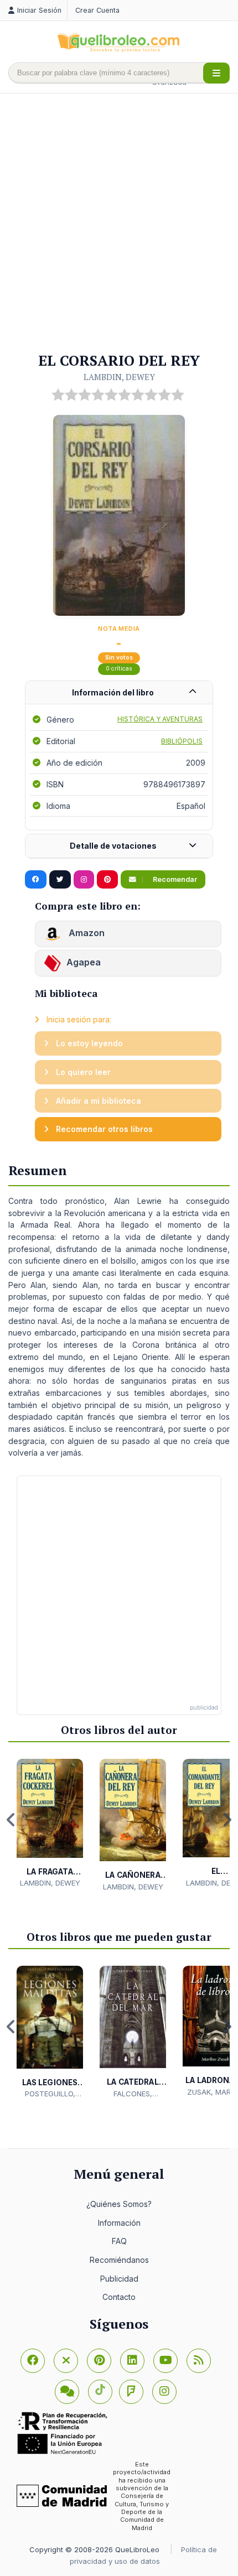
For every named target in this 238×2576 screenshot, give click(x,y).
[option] (50, 1824)
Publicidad (119, 2279)
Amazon (86, 933)
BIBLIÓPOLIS (182, 741)
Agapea (84, 963)
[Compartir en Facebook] (36, 880)
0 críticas (119, 669)
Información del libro (113, 692)
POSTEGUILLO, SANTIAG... (50, 2094)
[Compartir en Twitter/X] (60, 880)
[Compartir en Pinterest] (107, 880)
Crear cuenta (97, 10)
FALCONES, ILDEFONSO (133, 2094)
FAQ (119, 2241)
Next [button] (227, 1820)
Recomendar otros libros (103, 1129)
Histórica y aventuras (160, 719)
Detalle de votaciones (113, 846)
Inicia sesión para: (78, 1019)
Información (119, 2223)
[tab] (119, 693)
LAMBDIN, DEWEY (119, 377)
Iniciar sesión (39, 10)
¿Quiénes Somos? (119, 2204)
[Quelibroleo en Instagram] (84, 880)
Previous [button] (11, 1820)
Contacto (119, 2297)
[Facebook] (33, 2361)
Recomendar (174, 879)
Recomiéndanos (119, 2260)
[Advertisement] (119, 224)
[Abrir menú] (216, 73)
